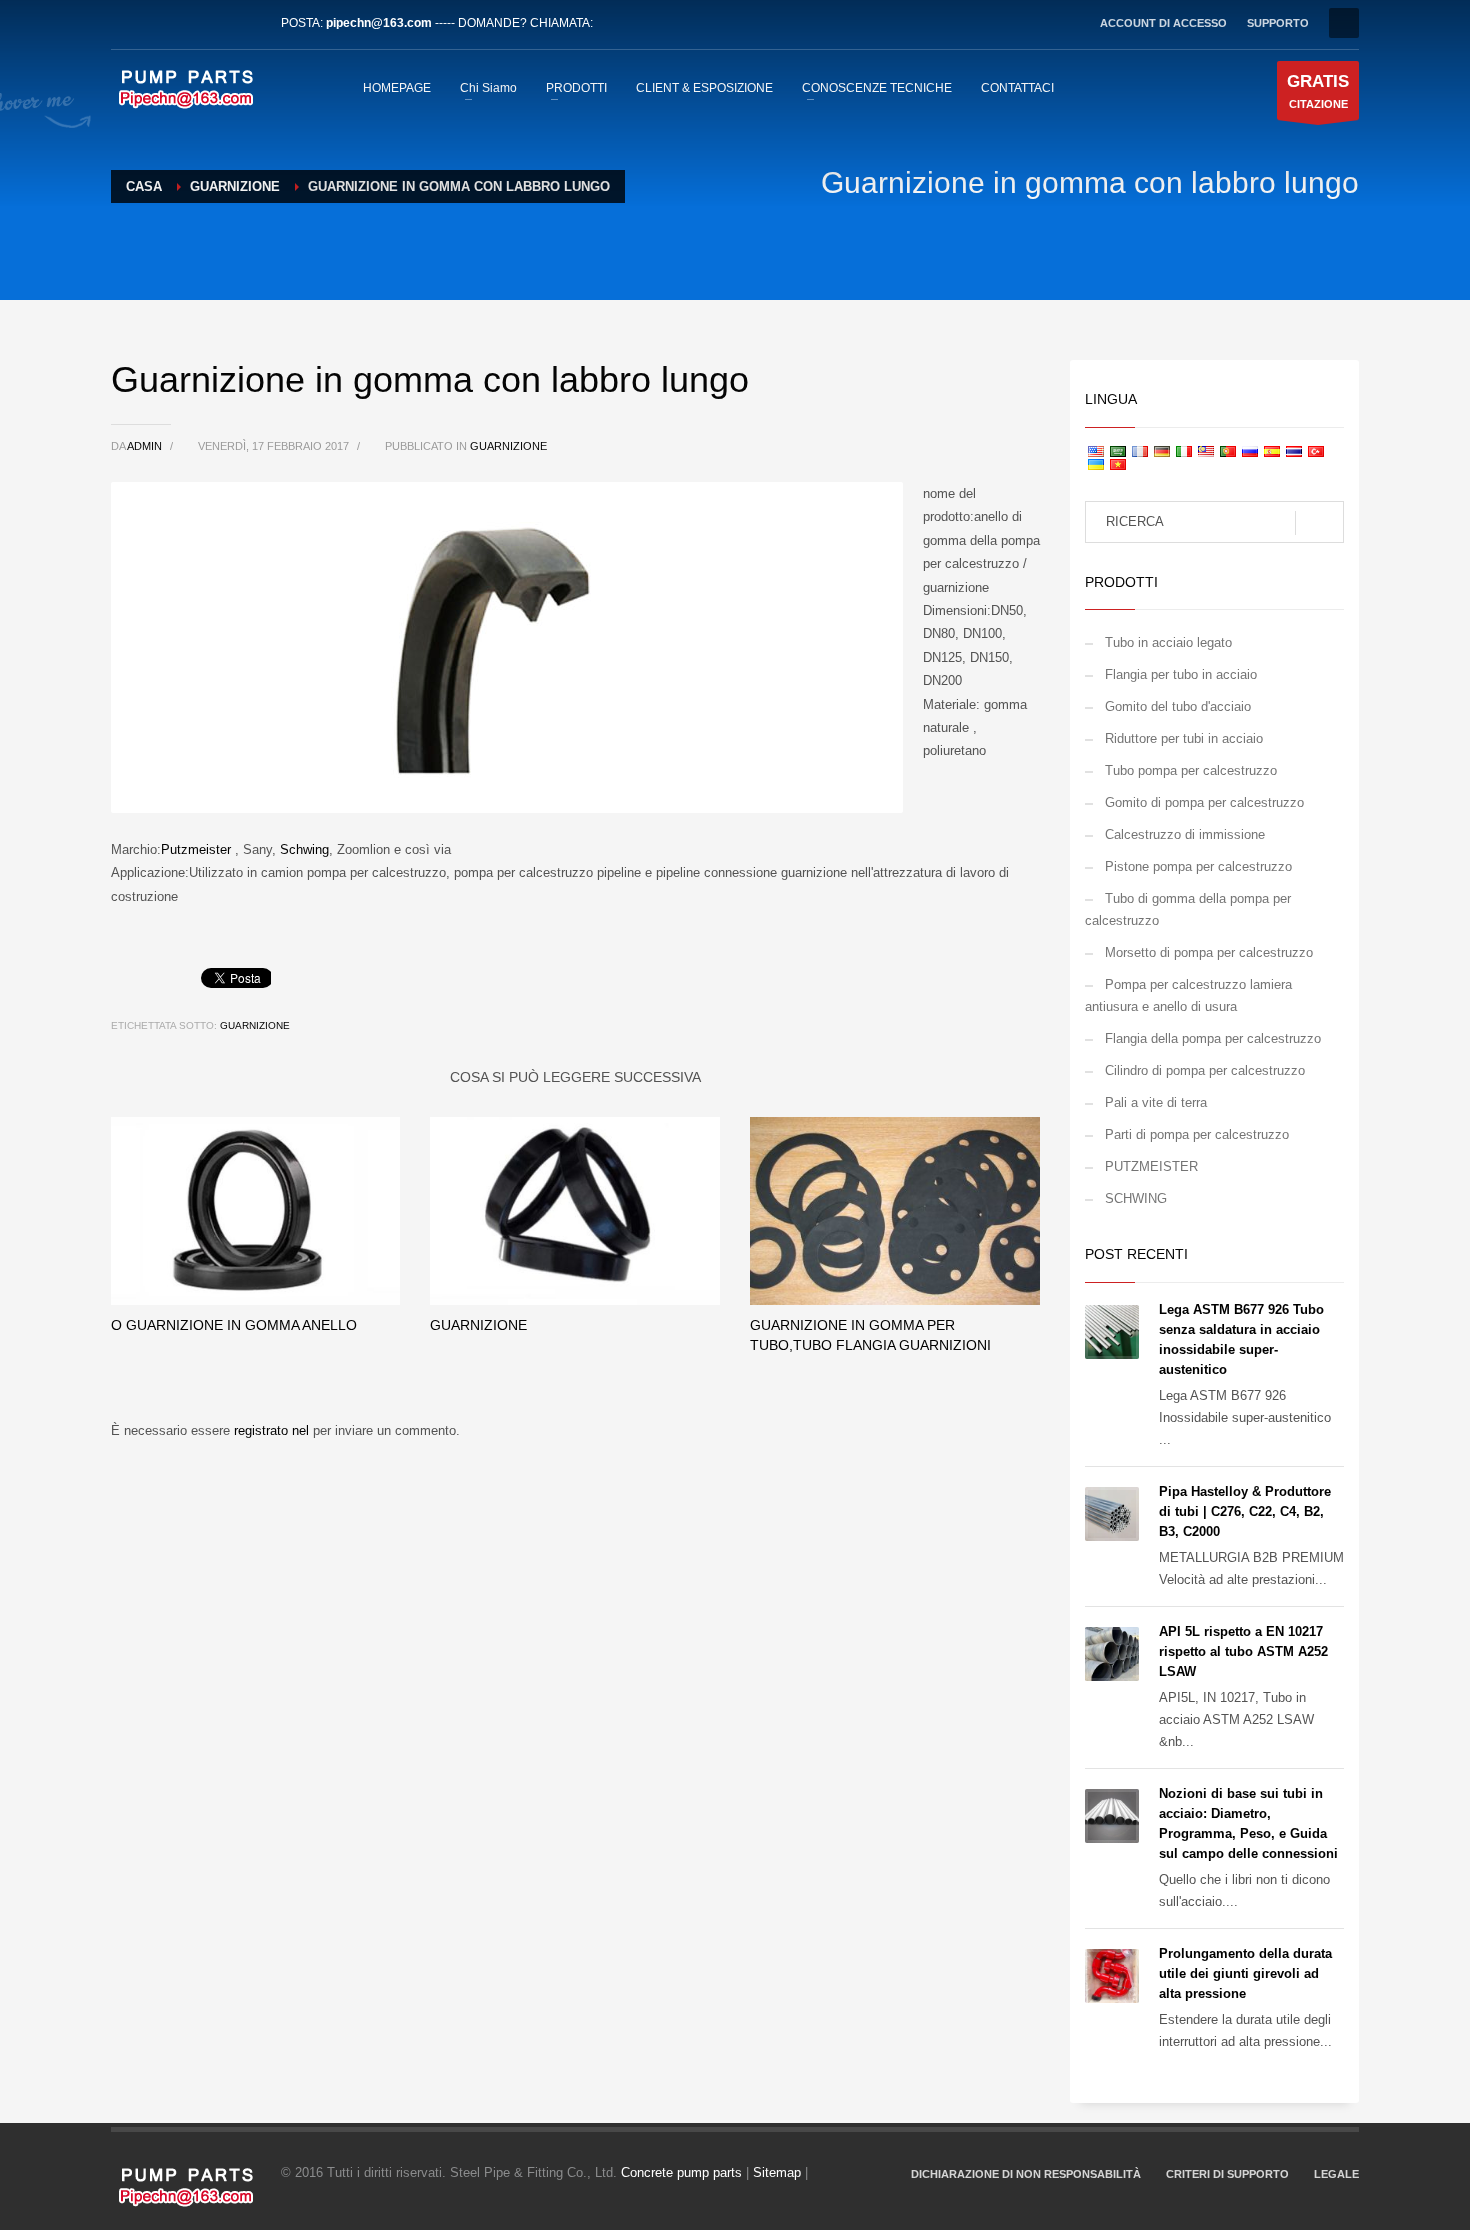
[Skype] (246, 23)
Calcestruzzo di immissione (1185, 834)
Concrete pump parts (681, 2172)
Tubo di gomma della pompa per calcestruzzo (1188, 909)
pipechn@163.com (379, 23)
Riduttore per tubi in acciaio (1184, 738)
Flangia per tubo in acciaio (1181, 674)
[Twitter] (156, 23)
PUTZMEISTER (1151, 1166)
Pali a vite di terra (1156, 1102)
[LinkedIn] (186, 23)
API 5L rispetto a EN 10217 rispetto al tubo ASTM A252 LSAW (1243, 1651)
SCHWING (1136, 1198)
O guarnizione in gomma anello (234, 1325)
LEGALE (1336, 2174)
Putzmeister (196, 849)
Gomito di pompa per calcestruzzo (1204, 802)
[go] (1319, 523)
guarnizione (255, 1025)
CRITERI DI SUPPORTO (1227, 2174)
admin (146, 446)
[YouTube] (216, 23)
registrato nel (273, 1430)
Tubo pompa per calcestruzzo (1191, 770)
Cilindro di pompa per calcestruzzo (1205, 1070)
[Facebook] (126, 23)
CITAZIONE (1318, 91)
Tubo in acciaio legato (1168, 642)
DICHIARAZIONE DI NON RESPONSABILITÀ (1026, 2174)
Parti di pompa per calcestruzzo (1197, 1134)
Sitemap (777, 2172)
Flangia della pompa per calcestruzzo (1213, 1038)
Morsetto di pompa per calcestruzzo (1209, 952)
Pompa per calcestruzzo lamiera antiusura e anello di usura (1188, 995)
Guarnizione (508, 446)
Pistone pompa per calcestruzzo (1198, 866)
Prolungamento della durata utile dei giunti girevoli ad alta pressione (1245, 1973)
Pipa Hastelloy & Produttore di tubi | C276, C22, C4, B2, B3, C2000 (1245, 1511)
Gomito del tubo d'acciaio (1178, 706)
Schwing (304, 849)
